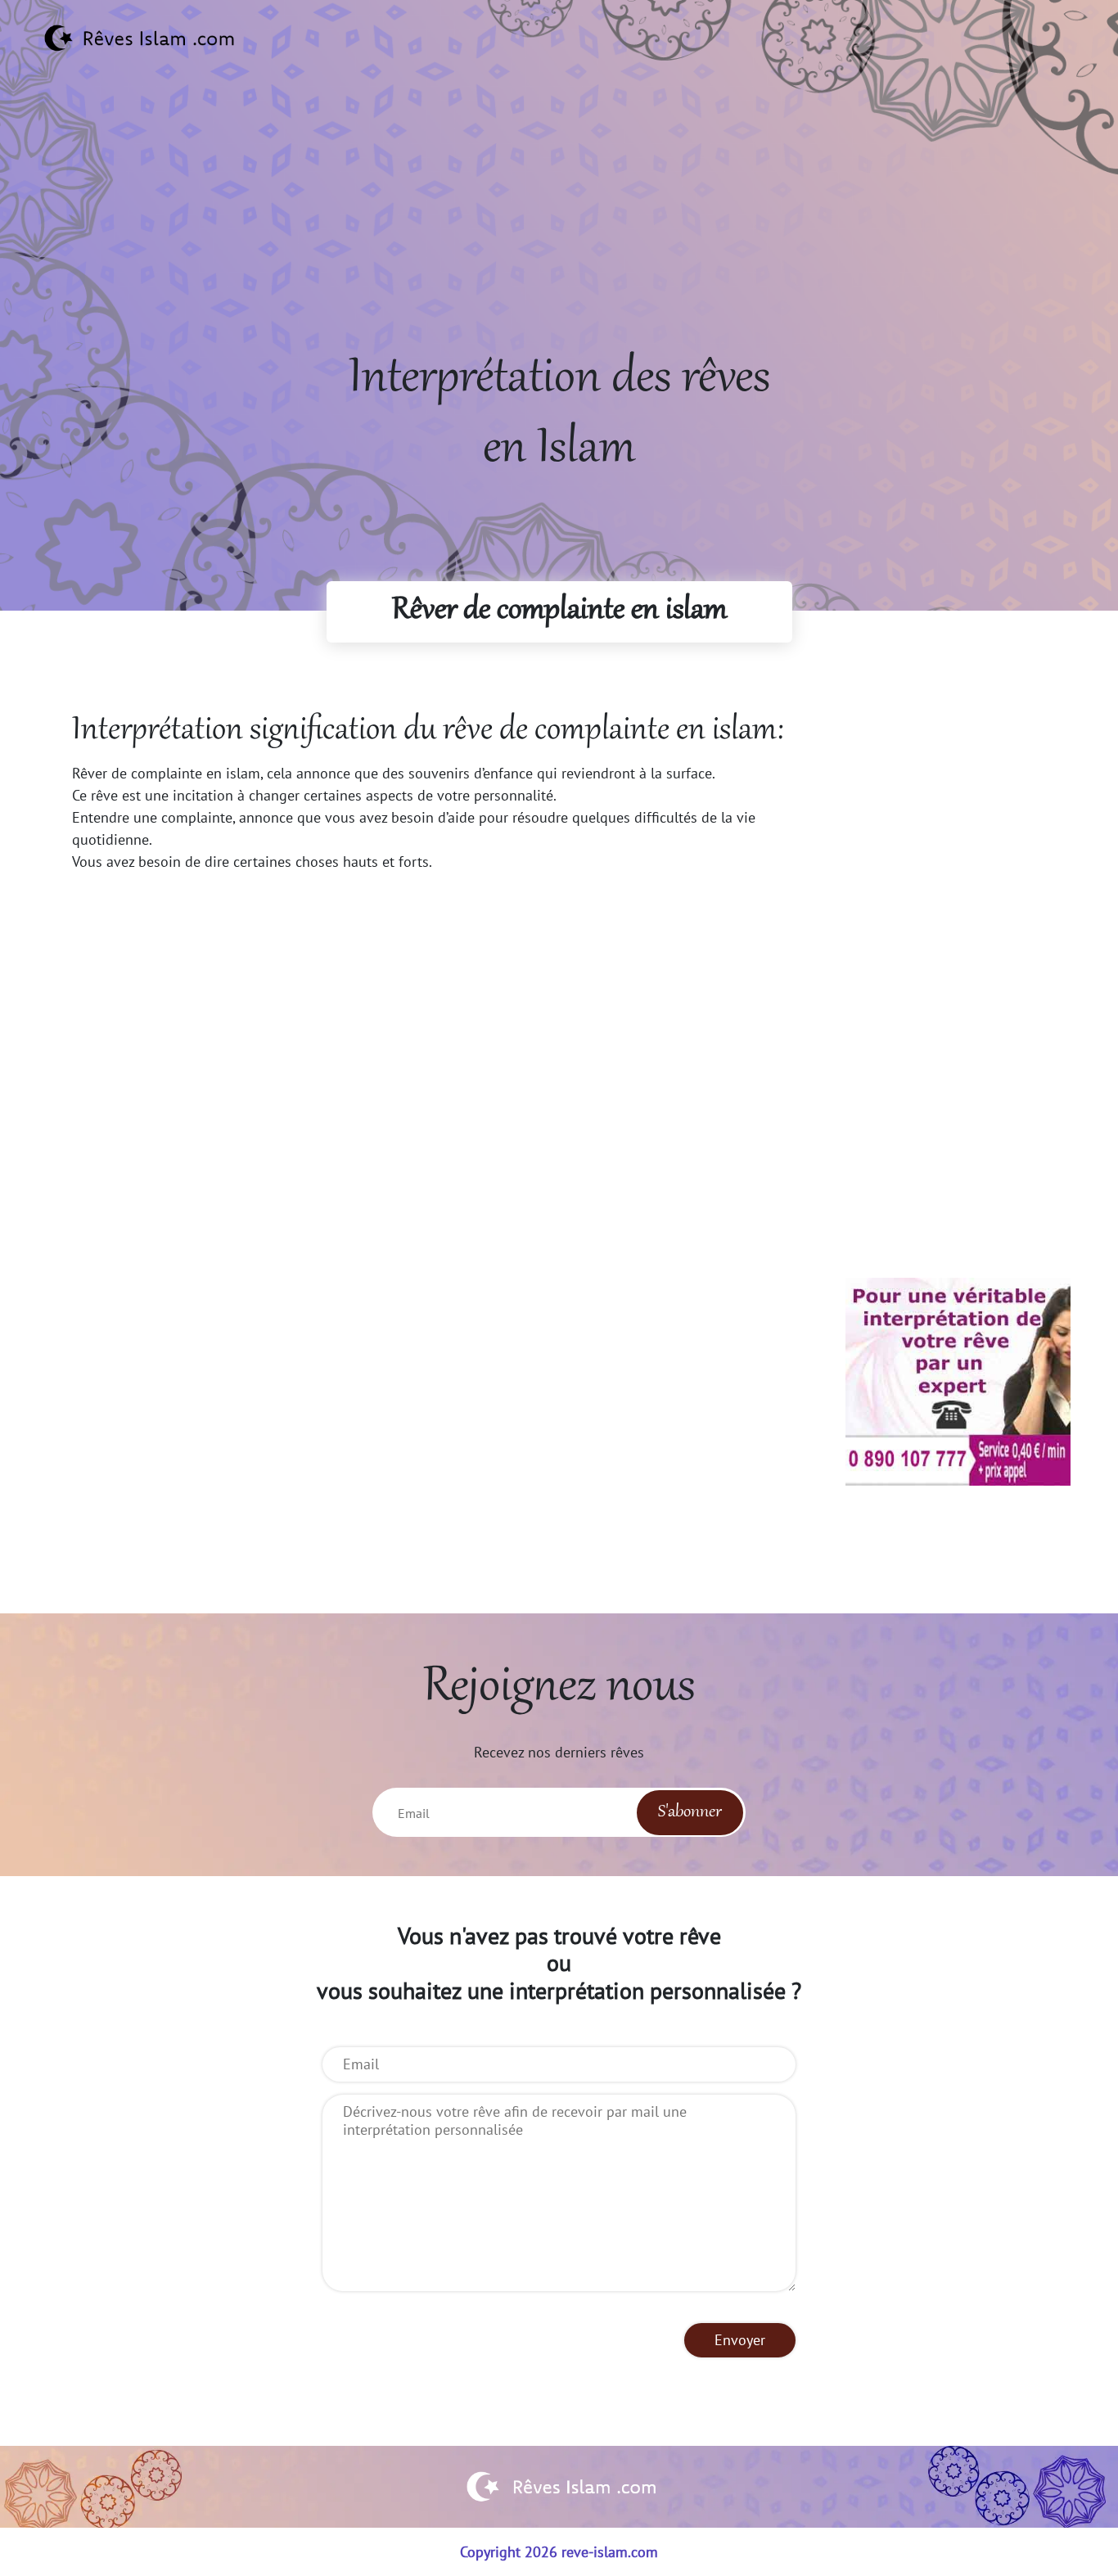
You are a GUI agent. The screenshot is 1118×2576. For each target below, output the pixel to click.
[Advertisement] (559, 230)
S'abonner (690, 1812)
